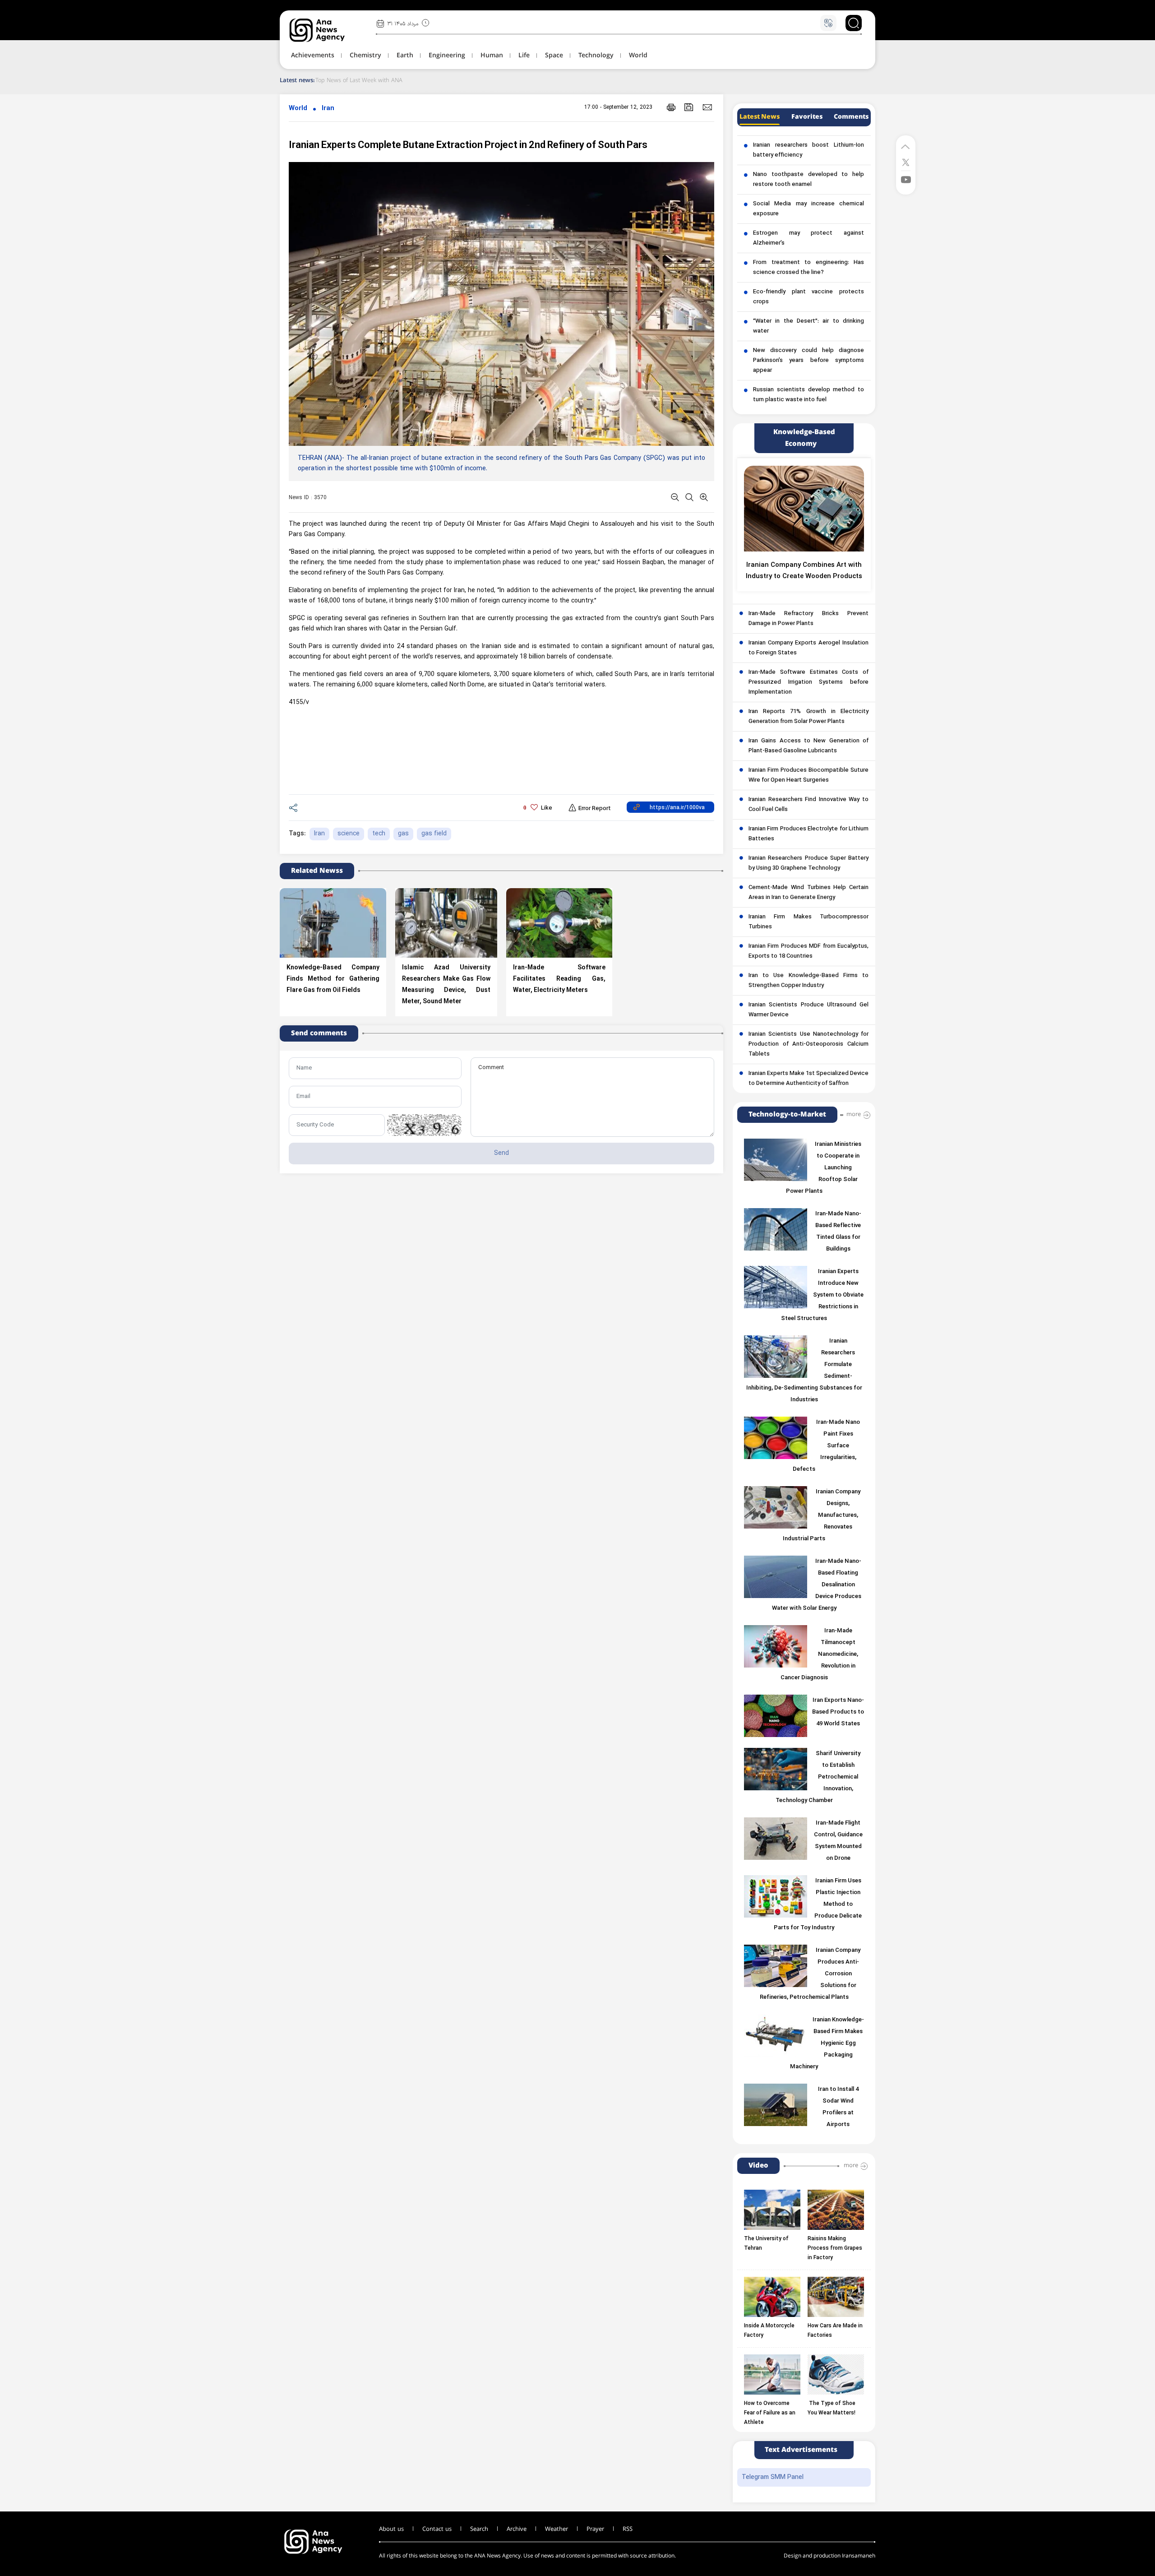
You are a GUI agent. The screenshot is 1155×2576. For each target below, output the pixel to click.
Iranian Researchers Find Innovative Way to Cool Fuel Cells (808, 805)
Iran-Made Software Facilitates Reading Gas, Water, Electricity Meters (559, 979)
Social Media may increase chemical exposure (808, 209)
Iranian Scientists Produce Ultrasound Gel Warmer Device (808, 1010)
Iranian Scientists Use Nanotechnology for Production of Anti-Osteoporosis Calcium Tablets (808, 1044)
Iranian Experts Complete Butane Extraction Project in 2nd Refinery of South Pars (468, 146)
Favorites (807, 117)
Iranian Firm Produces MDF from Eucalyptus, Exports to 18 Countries (808, 951)
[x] (906, 162)
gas (403, 834)
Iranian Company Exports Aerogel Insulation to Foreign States (808, 648)
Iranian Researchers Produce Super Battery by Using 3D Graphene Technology (808, 863)
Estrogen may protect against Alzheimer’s (808, 238)
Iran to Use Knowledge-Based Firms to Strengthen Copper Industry (808, 981)
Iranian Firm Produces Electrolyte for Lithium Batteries (808, 834)
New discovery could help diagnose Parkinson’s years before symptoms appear (808, 361)
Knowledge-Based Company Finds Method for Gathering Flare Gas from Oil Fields (333, 979)
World (298, 109)
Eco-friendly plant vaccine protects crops (808, 297)
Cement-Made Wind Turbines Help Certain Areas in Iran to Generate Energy (808, 893)
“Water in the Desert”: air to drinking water (808, 326)
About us (391, 2529)
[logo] (327, 30)
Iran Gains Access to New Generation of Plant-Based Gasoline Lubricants (808, 746)
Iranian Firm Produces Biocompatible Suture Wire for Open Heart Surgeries (808, 775)
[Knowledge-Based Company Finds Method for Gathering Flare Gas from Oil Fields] (333, 923)
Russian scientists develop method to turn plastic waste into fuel (808, 395)
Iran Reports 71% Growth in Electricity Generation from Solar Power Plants (808, 717)
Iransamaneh (859, 2556)
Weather (557, 2529)
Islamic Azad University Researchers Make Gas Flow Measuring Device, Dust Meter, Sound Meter (446, 985)
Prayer (595, 2529)
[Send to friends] (707, 107)
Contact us (437, 2529)
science (349, 834)
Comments (851, 117)
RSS (628, 2529)
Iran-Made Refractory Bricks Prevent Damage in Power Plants (808, 619)
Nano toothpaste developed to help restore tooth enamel (808, 180)
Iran (328, 109)
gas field (434, 834)
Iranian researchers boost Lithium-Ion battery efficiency (808, 150)
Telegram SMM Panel (773, 2477)
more (854, 1114)
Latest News (760, 117)
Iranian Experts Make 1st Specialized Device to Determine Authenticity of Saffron (808, 1079)
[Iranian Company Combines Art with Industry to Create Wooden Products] (804, 509)
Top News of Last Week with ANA (359, 80)
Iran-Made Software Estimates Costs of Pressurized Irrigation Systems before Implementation (808, 682)
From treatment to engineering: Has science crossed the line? (808, 268)
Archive (517, 2529)
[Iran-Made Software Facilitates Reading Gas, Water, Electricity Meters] (559, 923)
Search (479, 2529)
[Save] (689, 107)
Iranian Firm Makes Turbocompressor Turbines (808, 922)
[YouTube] (906, 179)
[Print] (671, 107)
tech (379, 834)
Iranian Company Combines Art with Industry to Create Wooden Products (804, 571)
